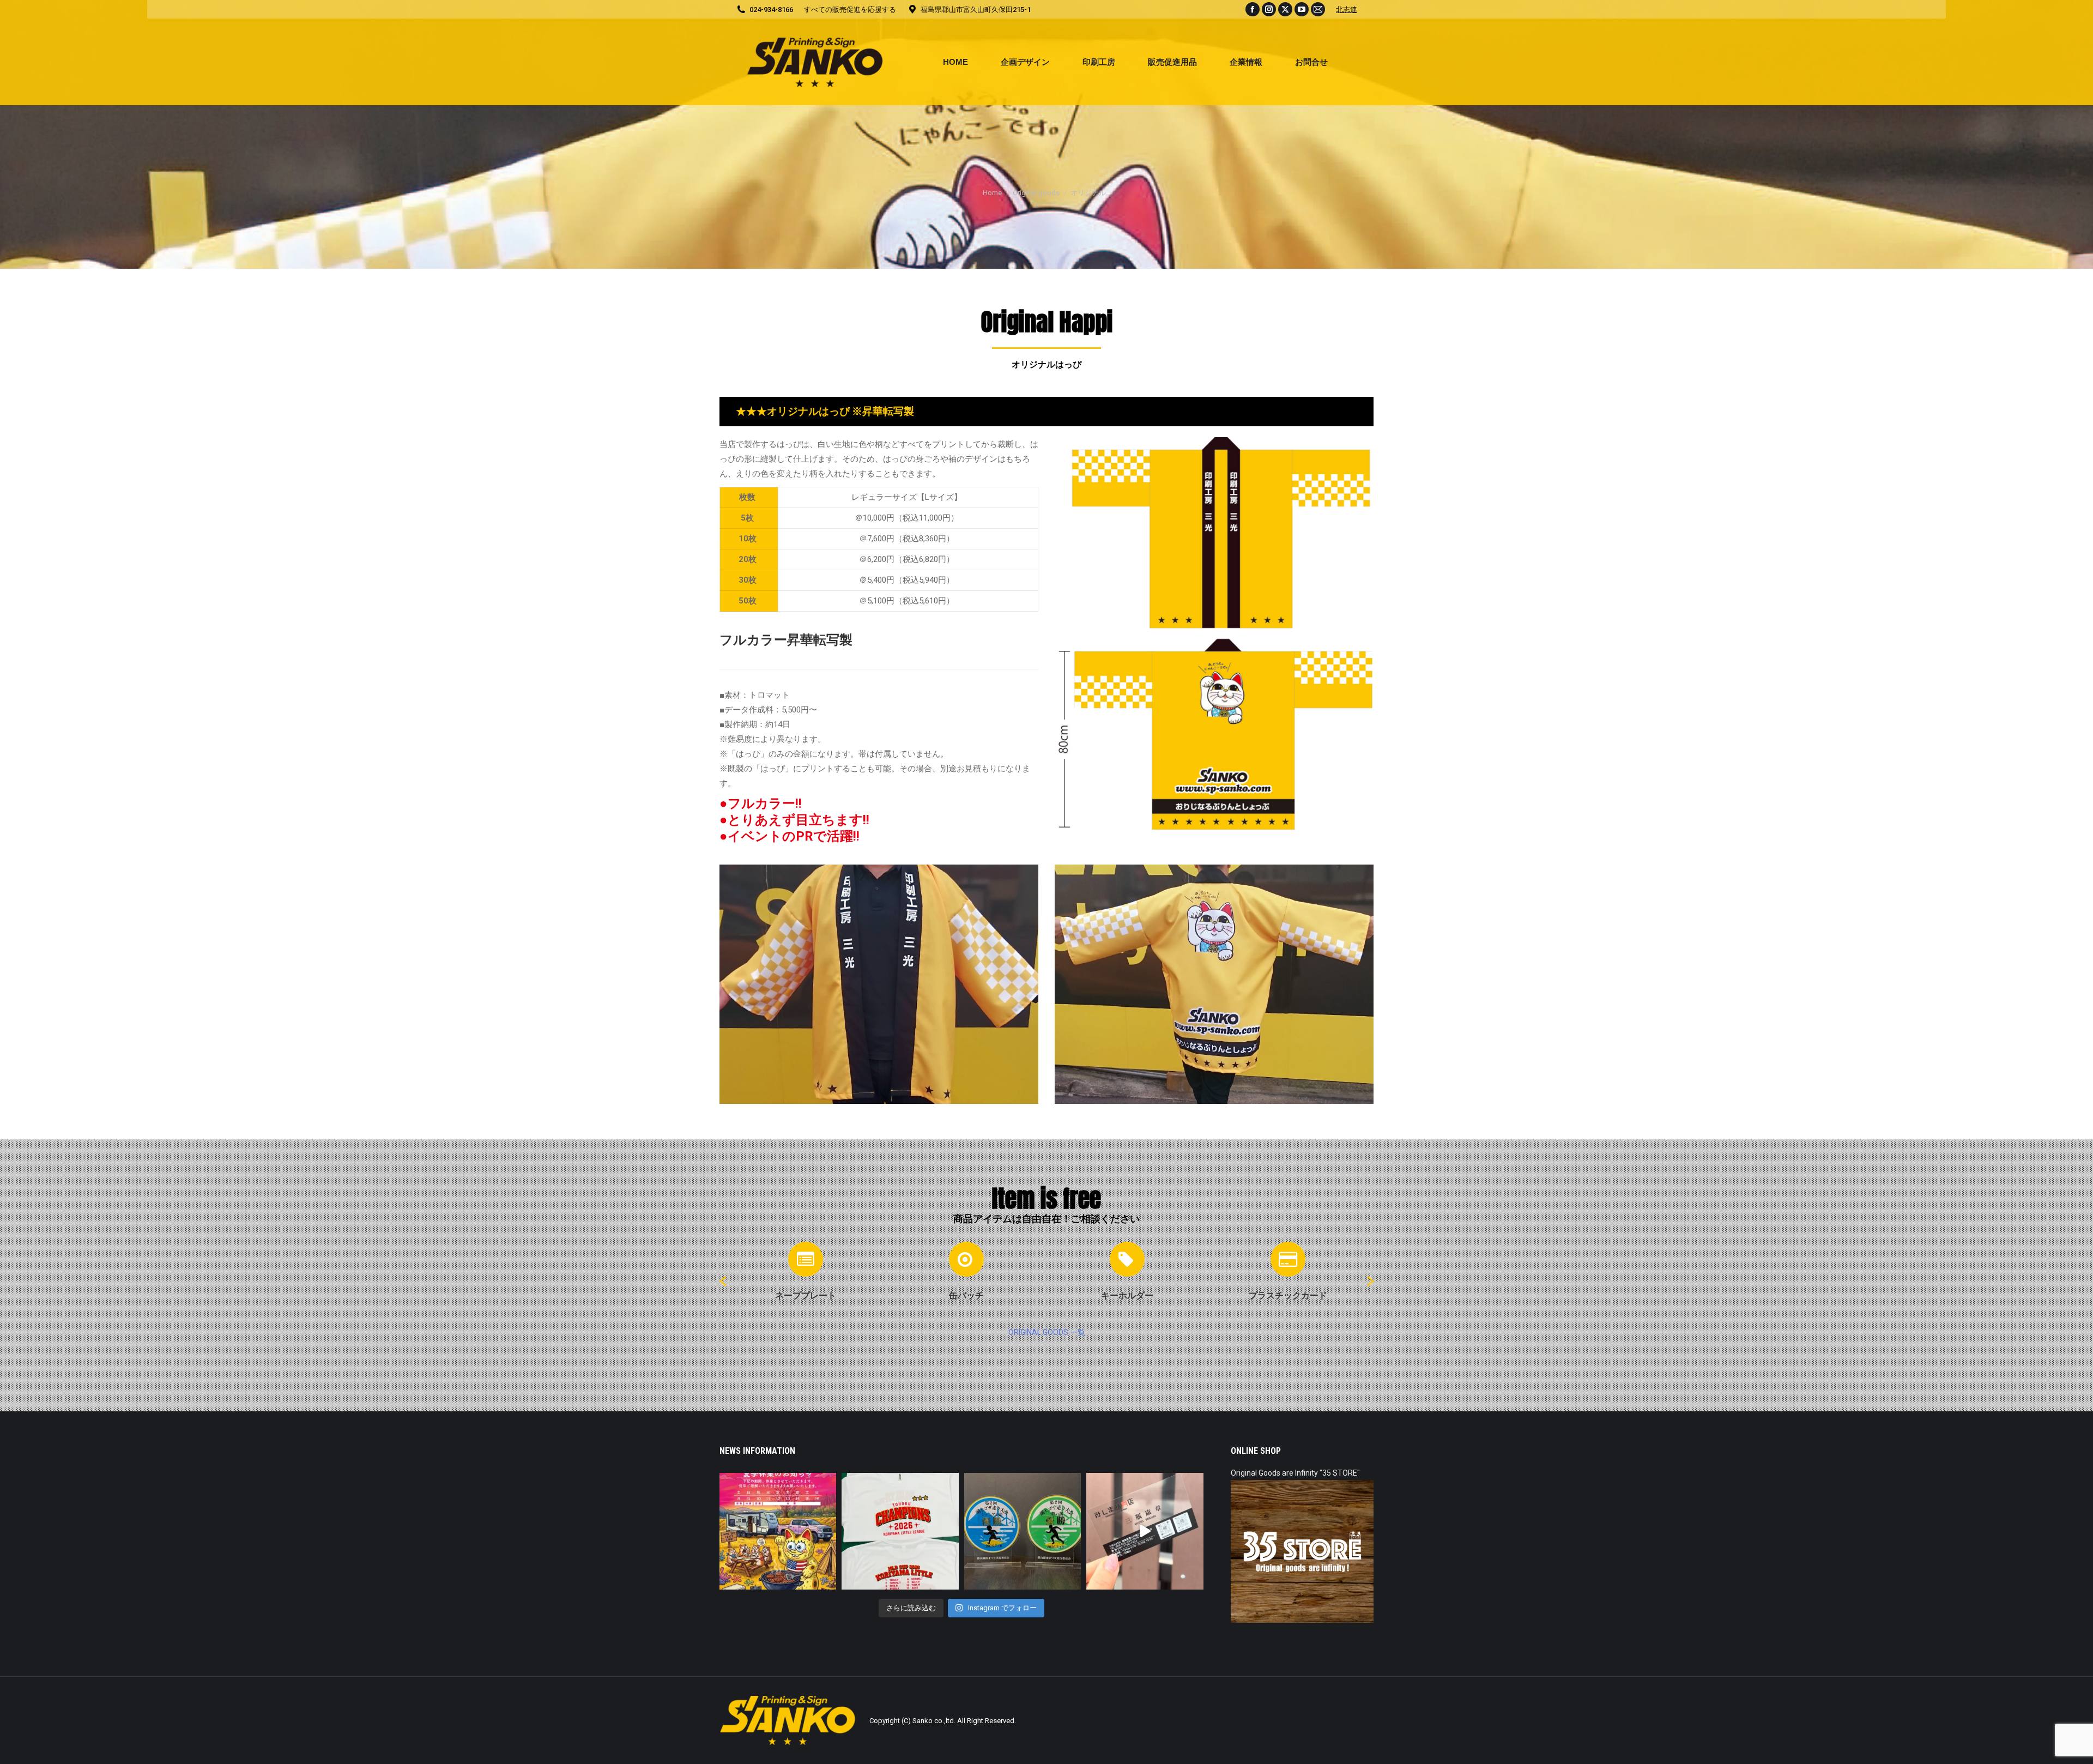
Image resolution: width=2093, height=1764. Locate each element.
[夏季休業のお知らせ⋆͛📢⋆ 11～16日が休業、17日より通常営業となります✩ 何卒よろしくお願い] (778, 1531)
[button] (723, 1281)
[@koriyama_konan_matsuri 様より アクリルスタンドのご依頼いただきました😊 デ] (1023, 1531)
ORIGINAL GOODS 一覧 (1047, 1332)
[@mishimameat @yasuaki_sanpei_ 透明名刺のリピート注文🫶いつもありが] (1145, 1531)
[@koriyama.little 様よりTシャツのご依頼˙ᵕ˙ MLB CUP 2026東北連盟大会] (900, 1531)
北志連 (1347, 10)
